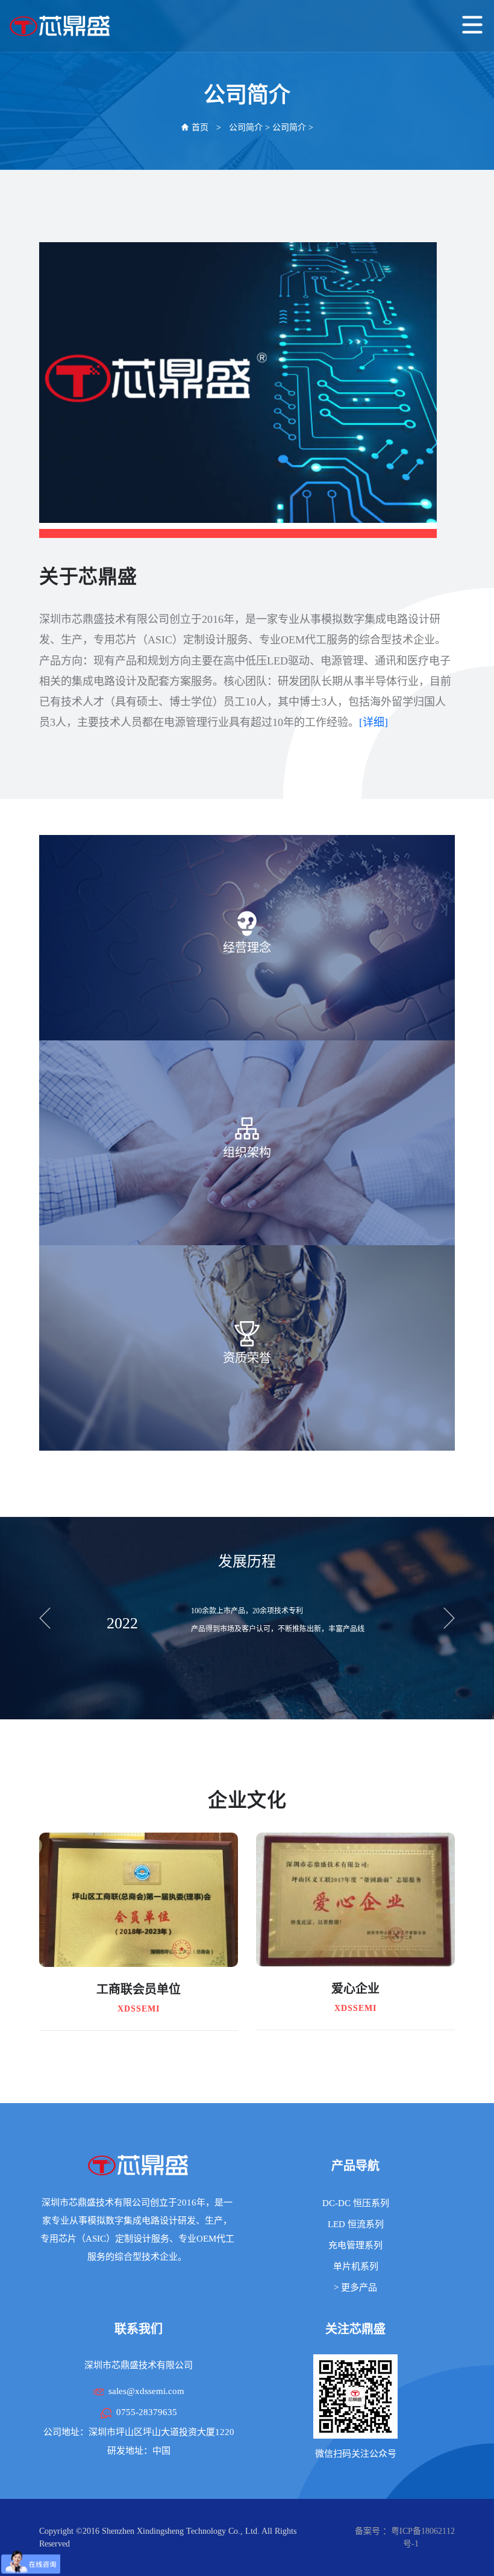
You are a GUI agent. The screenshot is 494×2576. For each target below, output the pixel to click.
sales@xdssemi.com (146, 2391)
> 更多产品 (355, 2287)
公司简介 (246, 127)
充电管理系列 (355, 2245)
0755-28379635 (147, 2412)
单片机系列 (356, 2266)
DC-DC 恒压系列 (356, 2203)
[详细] (374, 722)
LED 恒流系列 (356, 2224)
